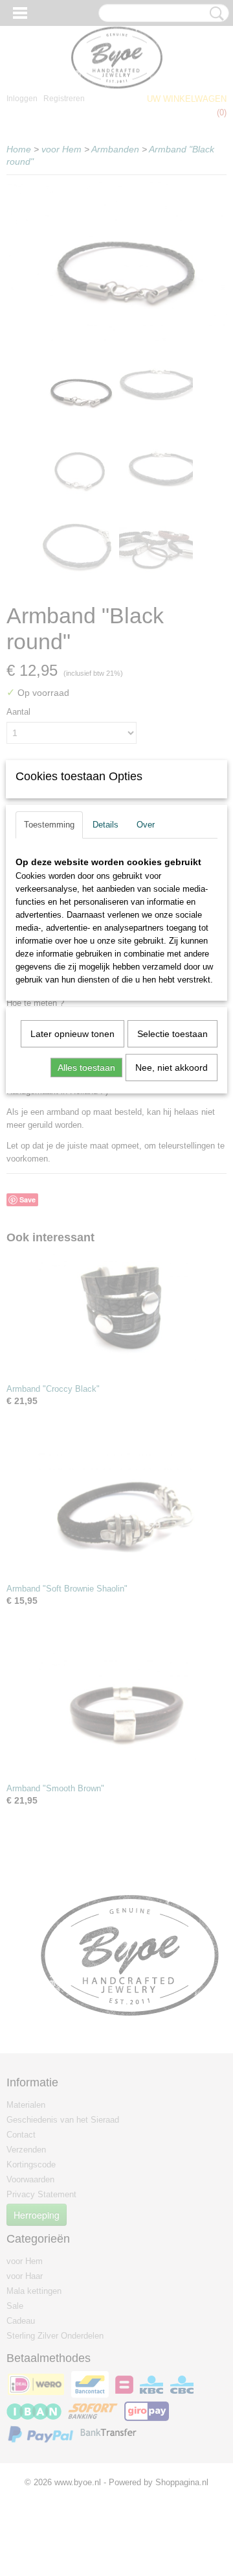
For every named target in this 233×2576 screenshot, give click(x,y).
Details (105, 825)
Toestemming (49, 825)
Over (146, 825)
